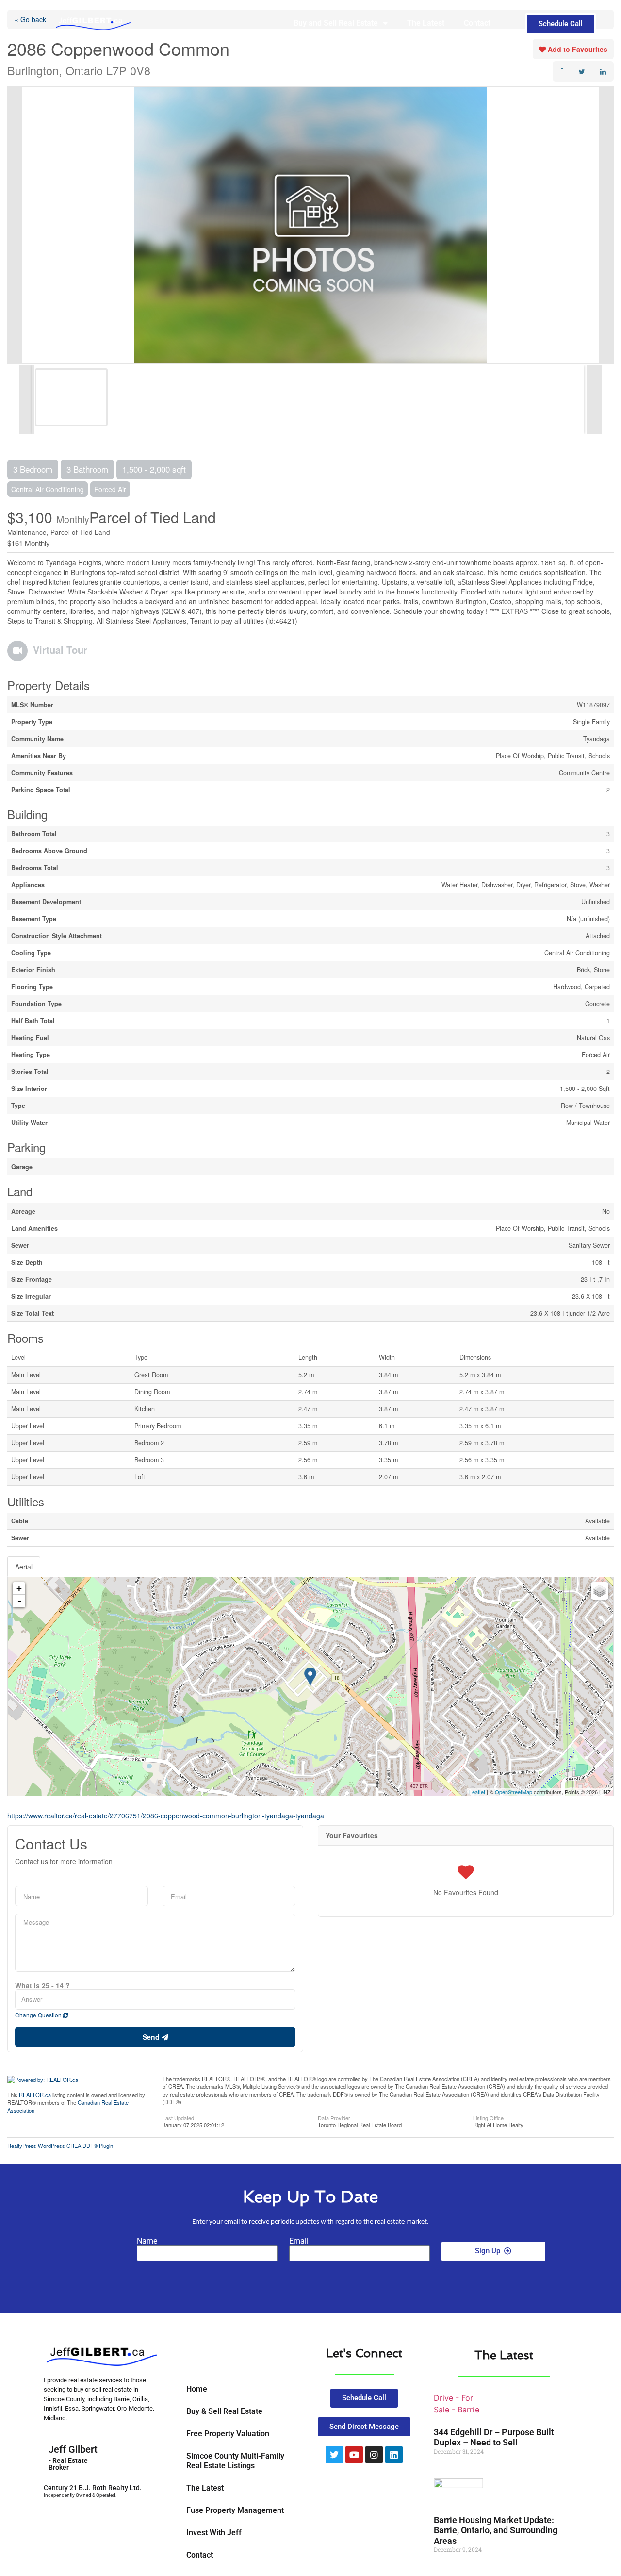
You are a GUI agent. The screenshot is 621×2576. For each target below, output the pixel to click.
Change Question (39, 2015)
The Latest (426, 23)
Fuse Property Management (235, 2510)
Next (606, 225)
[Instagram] (374, 2455)
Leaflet (477, 1792)
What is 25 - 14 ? (42, 1985)
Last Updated (178, 2117)
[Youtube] (354, 2455)
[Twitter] (334, 2455)
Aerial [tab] (24, 1567)
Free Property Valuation (228, 2434)
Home (197, 2389)
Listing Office (488, 2117)
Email (299, 2241)
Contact (477, 23)
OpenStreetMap (514, 1792)
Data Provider (334, 2117)
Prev (15, 225)
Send (152, 2037)
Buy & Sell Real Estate (224, 2411)
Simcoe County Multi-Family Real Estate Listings (235, 2461)
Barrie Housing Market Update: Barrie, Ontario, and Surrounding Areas (496, 2530)
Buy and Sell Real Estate (336, 23)
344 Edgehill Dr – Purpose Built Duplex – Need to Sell (494, 2437)
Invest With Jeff (214, 2533)
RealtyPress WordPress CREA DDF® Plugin (60, 2146)
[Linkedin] (394, 2455)
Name (147, 2241)
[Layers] (600, 1591)
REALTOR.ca (35, 2095)
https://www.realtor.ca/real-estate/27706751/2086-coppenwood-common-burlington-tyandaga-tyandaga (166, 1816)
